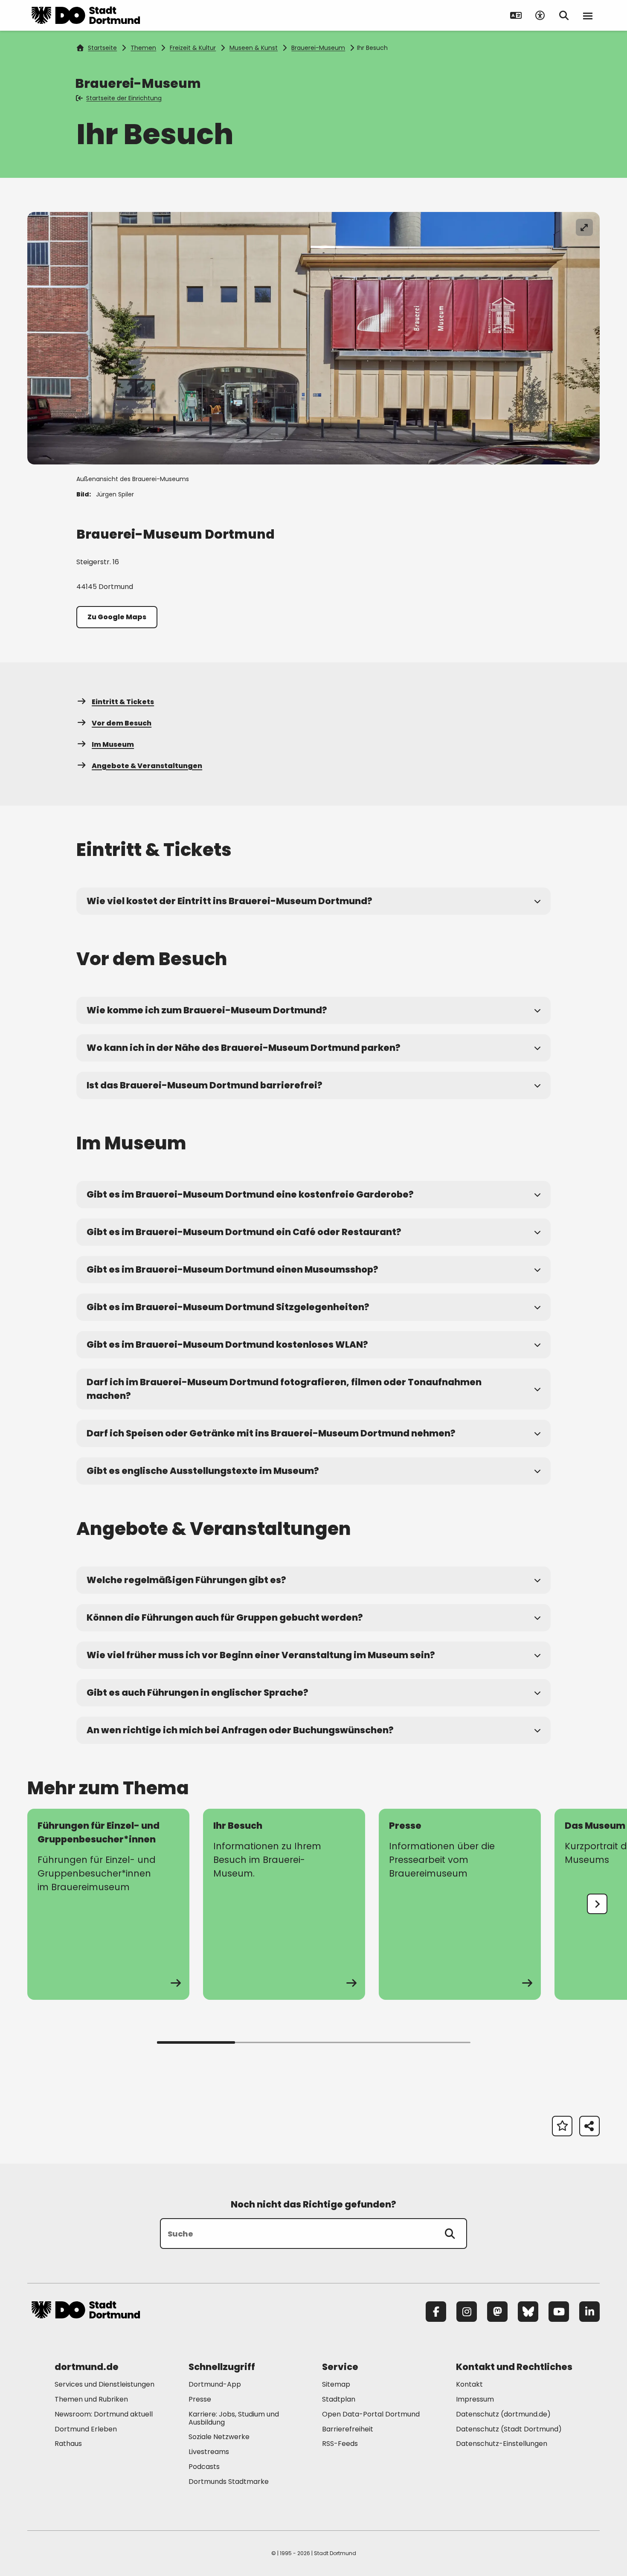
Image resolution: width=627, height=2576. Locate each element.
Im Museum (113, 744)
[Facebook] (436, 2312)
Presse (200, 2399)
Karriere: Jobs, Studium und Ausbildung (234, 2418)
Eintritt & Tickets (123, 702)
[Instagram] (467, 2312)
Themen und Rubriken (91, 2399)
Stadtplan (339, 2399)
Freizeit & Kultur (193, 48)
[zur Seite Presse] (460, 1904)
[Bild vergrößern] (584, 227)
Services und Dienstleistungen (104, 2384)
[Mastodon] (497, 2312)
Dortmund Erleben (86, 2429)
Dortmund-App (215, 2384)
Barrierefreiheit (348, 2429)
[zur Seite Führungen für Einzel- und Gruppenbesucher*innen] (108, 1904)
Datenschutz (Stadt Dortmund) (509, 2429)
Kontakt (469, 2384)
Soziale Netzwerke (219, 2437)
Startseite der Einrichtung (124, 98)
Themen (143, 48)
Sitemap (336, 2384)
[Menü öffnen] (588, 15)
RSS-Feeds (340, 2444)
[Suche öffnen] (564, 15)
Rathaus (68, 2444)
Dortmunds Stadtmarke (229, 2482)
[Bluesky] (528, 2312)
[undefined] (597, 1904)
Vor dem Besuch (122, 723)
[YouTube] (559, 2312)
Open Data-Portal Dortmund (371, 2414)
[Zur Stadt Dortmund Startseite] (86, 15)
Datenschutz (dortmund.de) (503, 2414)
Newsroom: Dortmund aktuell (104, 2414)
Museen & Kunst (254, 48)
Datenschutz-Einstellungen (502, 2444)
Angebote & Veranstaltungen (147, 766)
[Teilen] (589, 2126)
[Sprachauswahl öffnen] (516, 15)
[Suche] (450, 2234)
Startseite (102, 48)
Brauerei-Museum (318, 48)
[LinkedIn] (589, 2312)
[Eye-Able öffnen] (540, 15)
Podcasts (204, 2467)
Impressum (475, 2399)
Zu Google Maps (117, 617)
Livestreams (209, 2452)
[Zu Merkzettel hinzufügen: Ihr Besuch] (562, 2126)
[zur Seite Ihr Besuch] (284, 1904)
